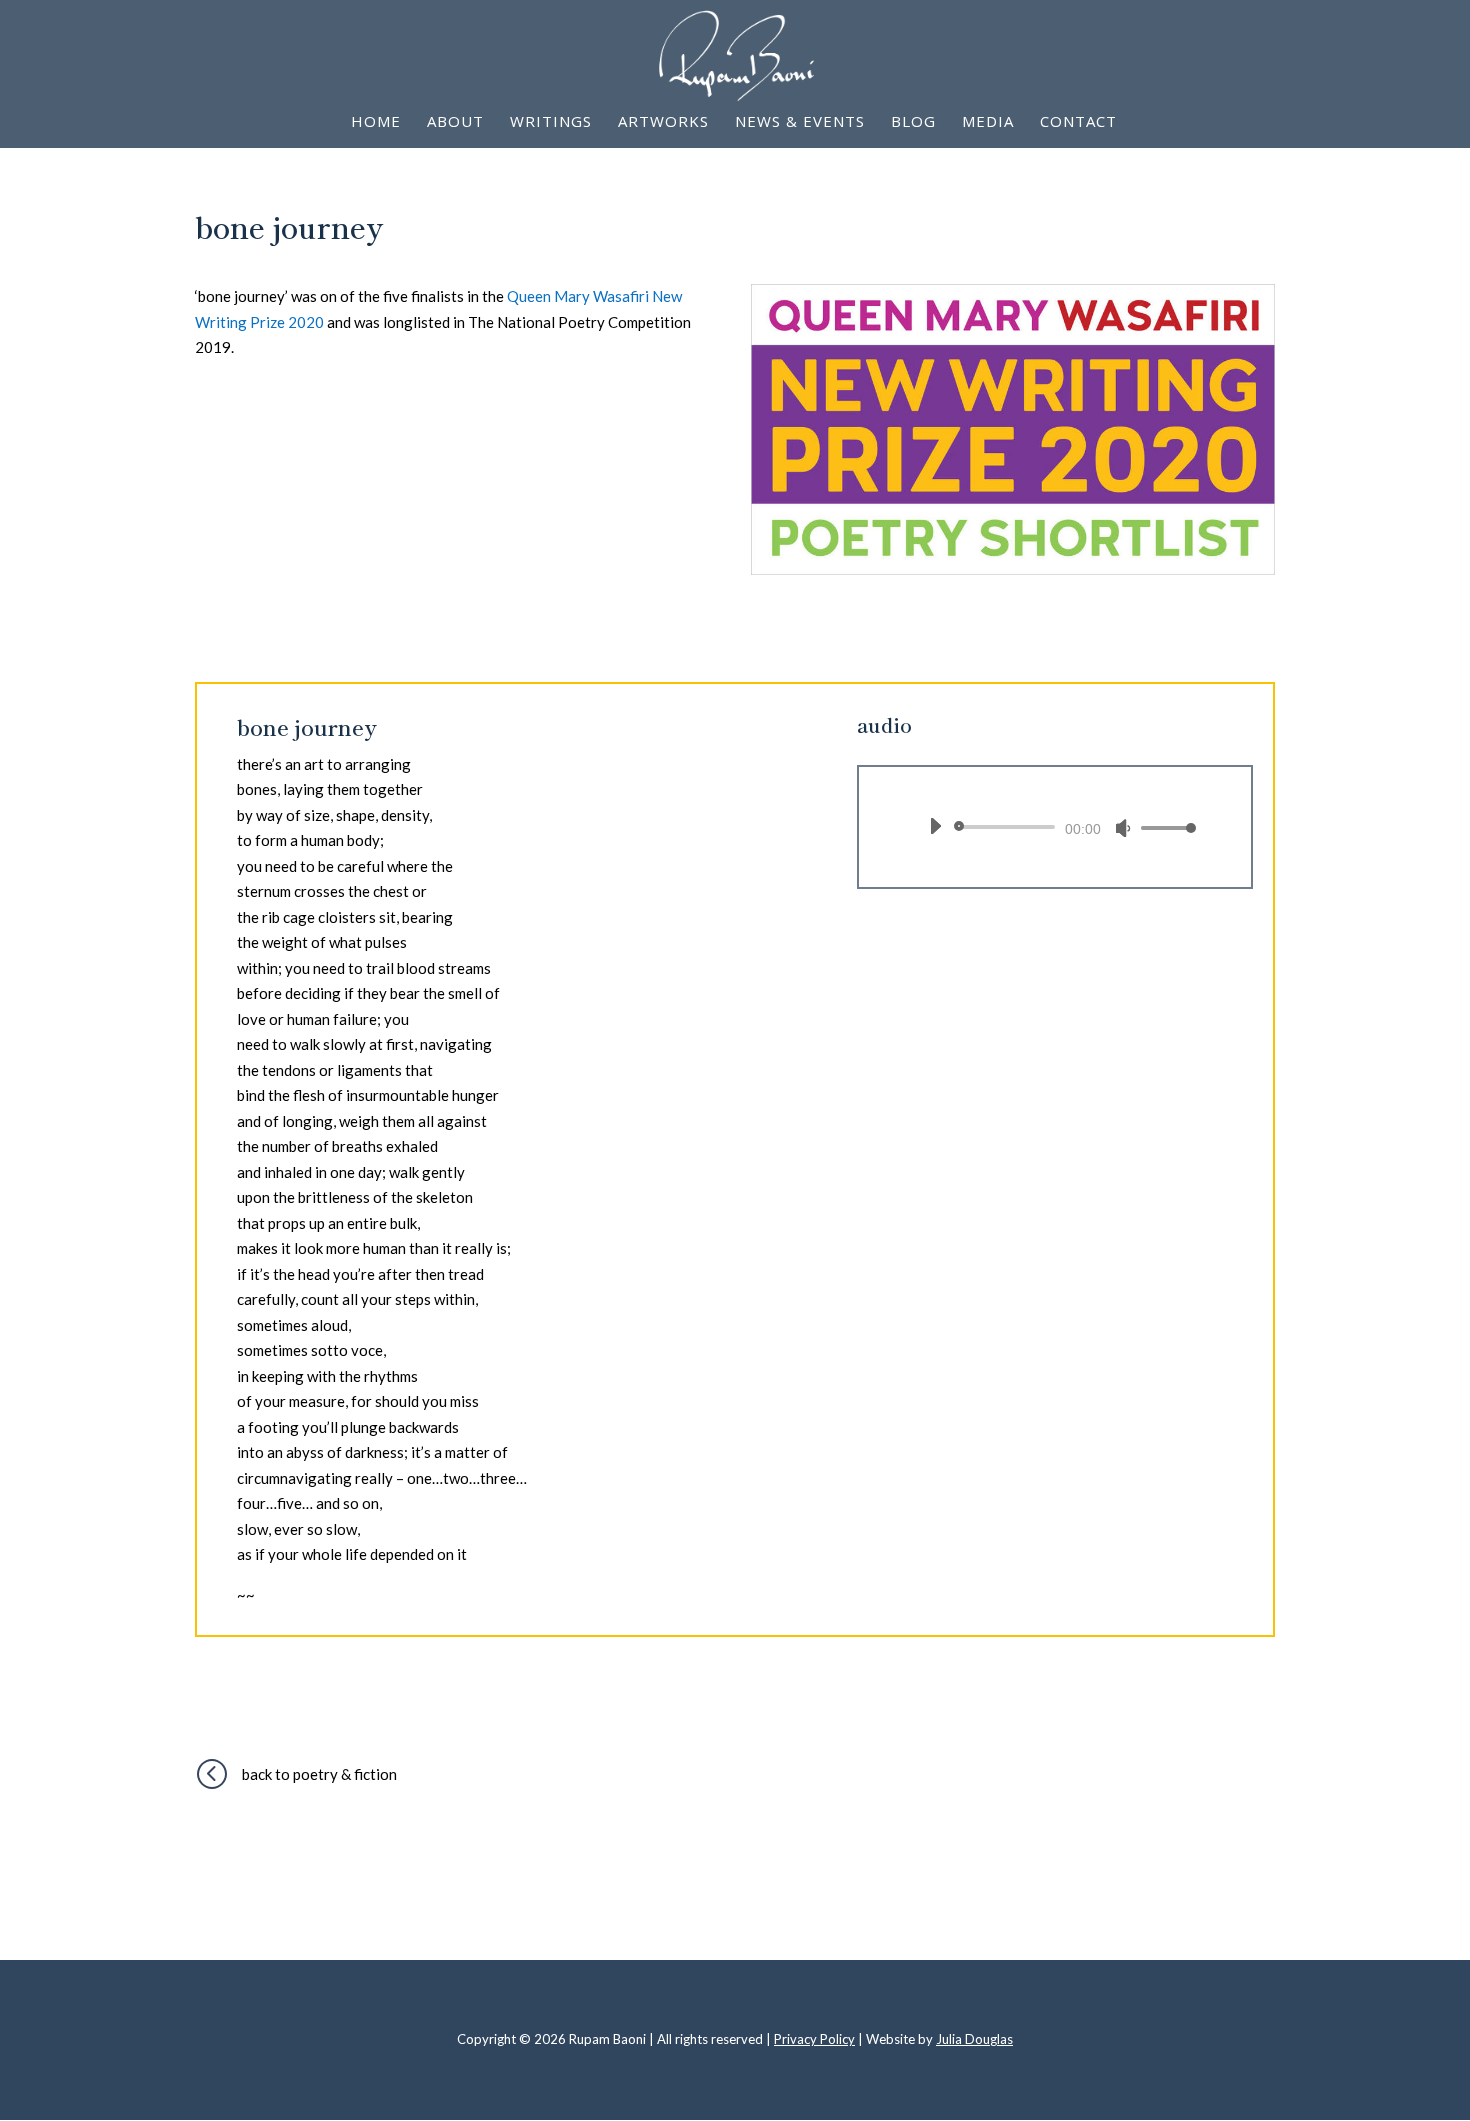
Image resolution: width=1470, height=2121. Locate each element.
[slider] (1163, 827)
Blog (913, 122)
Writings (551, 122)
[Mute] (1123, 828)
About (455, 122)
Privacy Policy (814, 2039)
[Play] (935, 826)
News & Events (800, 122)
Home (376, 122)
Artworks (663, 122)
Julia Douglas (974, 2039)
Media (988, 122)
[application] (1055, 827)
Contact (1078, 122)
